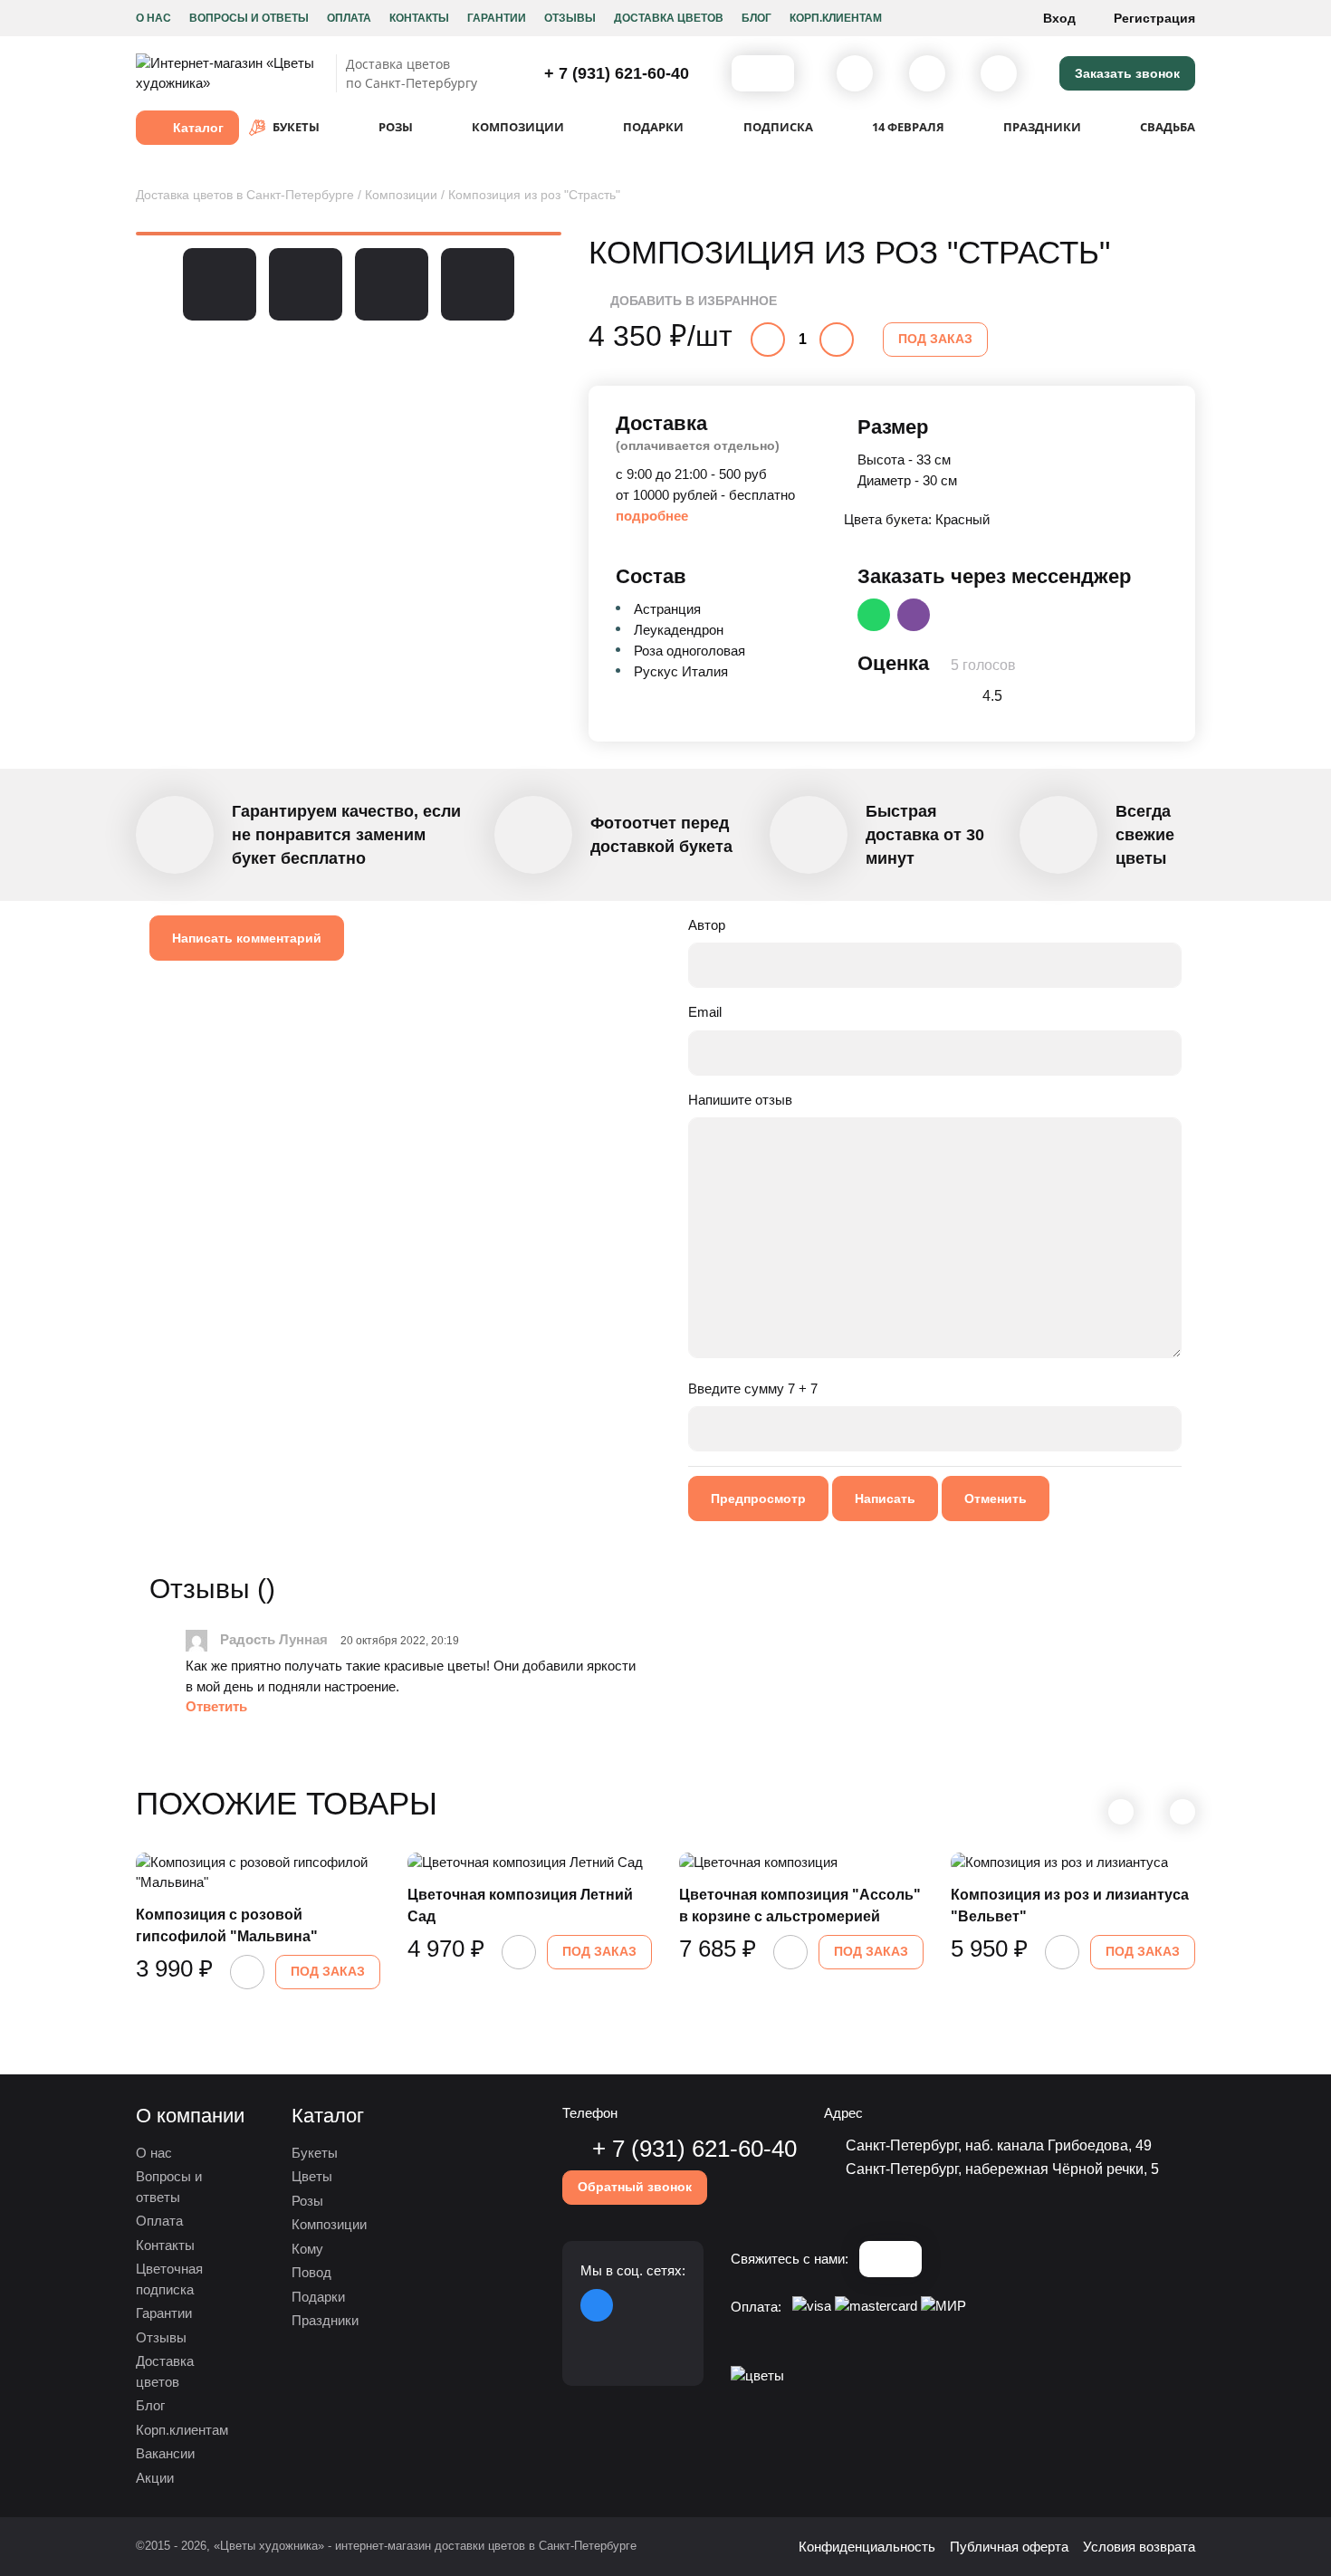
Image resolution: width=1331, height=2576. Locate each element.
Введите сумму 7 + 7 (753, 1389)
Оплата (349, 18)
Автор (707, 925)
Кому (307, 2249)
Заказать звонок (1127, 73)
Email (705, 1012)
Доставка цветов (669, 18)
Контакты (419, 18)
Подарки (318, 2297)
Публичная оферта (1009, 2547)
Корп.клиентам (836, 18)
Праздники (325, 2320)
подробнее (652, 516)
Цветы (312, 2176)
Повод (311, 2272)
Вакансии (165, 2453)
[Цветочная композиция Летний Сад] (530, 1863)
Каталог (198, 128)
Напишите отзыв (740, 1100)
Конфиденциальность (867, 2547)
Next (553, 284)
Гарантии (497, 18)
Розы (307, 2201)
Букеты (315, 2153)
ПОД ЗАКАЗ (935, 339)
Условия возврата (1139, 2547)
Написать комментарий (247, 938)
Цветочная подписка (169, 2279)
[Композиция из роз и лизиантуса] (1073, 1863)
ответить (216, 1706)
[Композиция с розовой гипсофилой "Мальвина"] (258, 1873)
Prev (144, 284)
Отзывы (570, 18)
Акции (155, 2478)
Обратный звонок (635, 2187)
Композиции (329, 2224)
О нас (153, 18)
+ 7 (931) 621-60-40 (614, 73)
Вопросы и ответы (249, 18)
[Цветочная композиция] (801, 1863)
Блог (756, 18)
